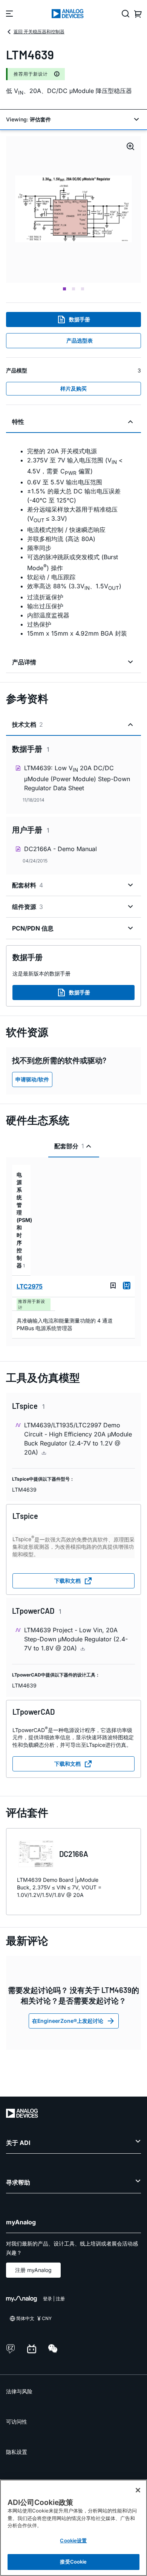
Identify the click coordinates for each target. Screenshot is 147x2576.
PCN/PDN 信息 (33, 928)
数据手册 (80, 319)
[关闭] (138, 2490)
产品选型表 (80, 340)
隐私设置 (17, 2452)
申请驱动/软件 (32, 1079)
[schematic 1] (73, 209)
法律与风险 (19, 2391)
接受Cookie (73, 2562)
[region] (73, 2528)
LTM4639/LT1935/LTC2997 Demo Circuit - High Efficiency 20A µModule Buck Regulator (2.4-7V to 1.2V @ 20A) (78, 1439)
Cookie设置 (73, 2540)
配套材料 (28, 885)
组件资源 (28, 907)
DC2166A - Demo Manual (60, 849)
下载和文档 (67, 1581)
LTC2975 (30, 1286)
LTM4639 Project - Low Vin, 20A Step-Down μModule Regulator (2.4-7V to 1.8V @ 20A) (76, 1639)
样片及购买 (73, 388)
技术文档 (28, 724)
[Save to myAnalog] (113, 1286)
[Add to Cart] (127, 1286)
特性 (18, 422)
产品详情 (24, 662)
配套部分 (69, 1146)
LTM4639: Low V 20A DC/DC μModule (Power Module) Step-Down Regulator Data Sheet (77, 778)
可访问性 (17, 2422)
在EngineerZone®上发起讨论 (68, 2021)
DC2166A (74, 1854)
